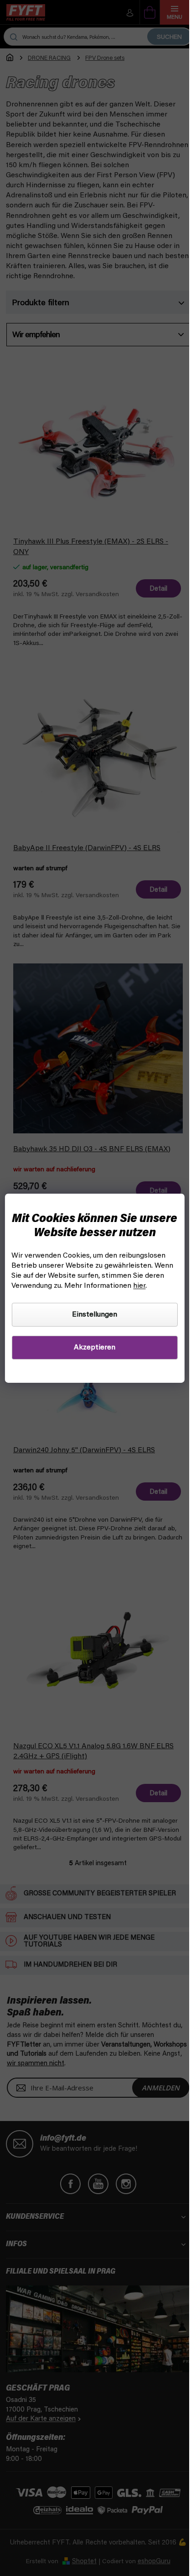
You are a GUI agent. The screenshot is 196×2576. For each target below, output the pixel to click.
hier (139, 1286)
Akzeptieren (95, 1348)
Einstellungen (95, 1315)
